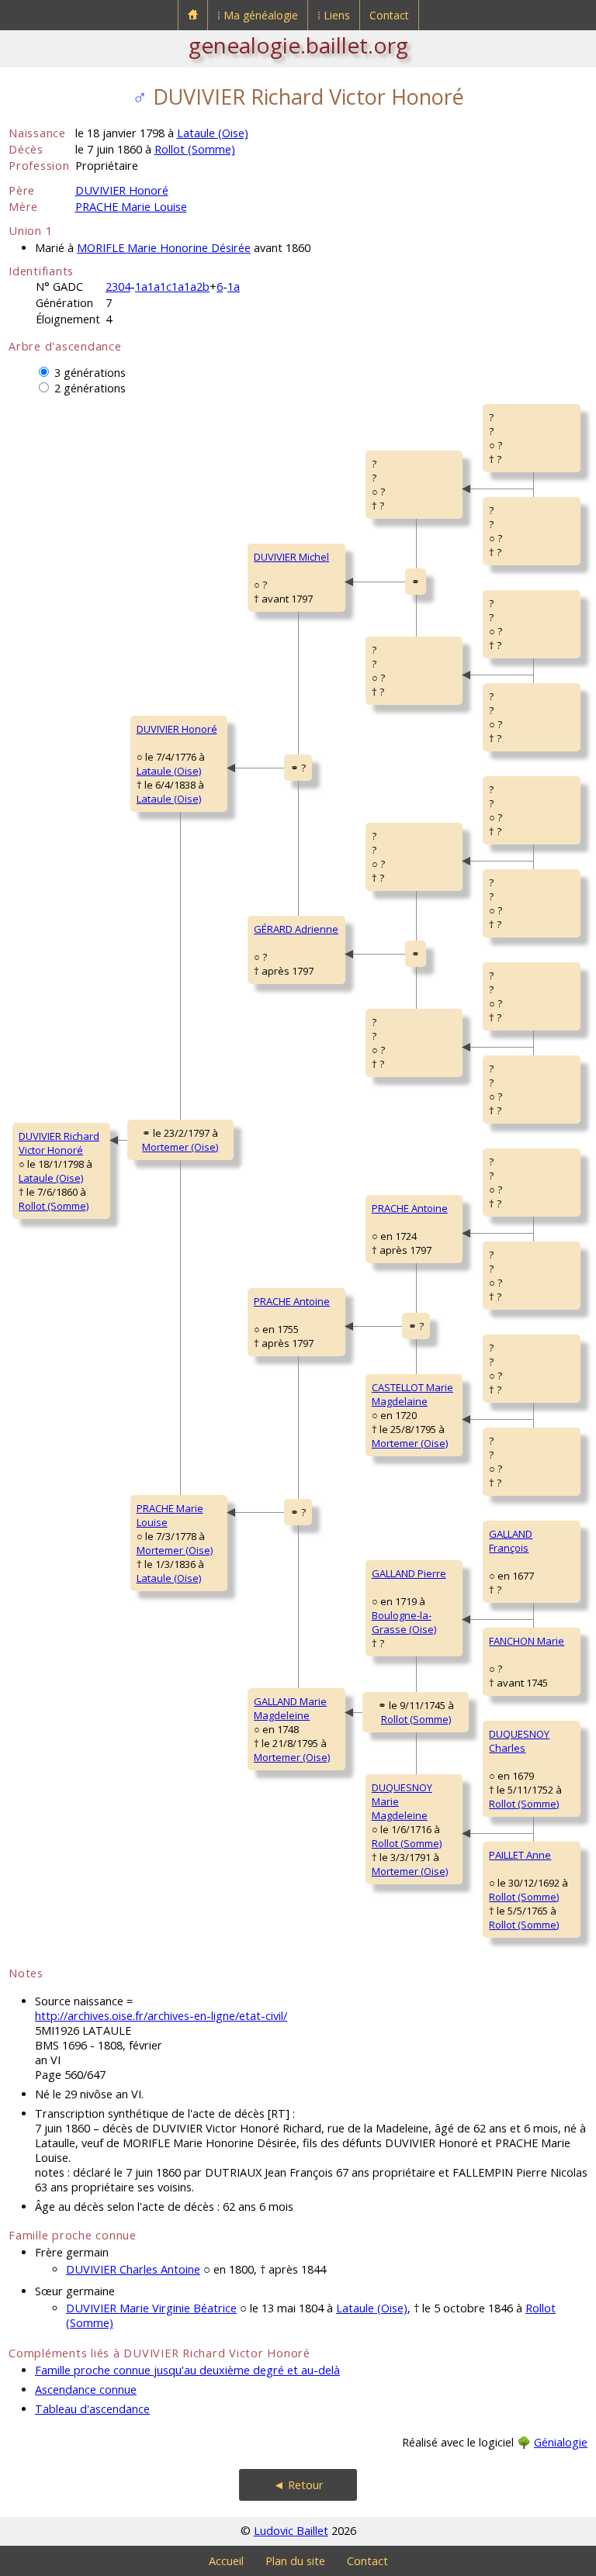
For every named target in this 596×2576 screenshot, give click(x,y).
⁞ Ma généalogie (258, 15)
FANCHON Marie (527, 1641)
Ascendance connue (86, 2390)
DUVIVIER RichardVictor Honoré (59, 1143)
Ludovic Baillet (291, 2531)
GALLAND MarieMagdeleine (290, 1708)
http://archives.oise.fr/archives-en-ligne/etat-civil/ (161, 2016)
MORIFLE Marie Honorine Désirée (164, 248)
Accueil (226, 2561)
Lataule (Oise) (213, 133)
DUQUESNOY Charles (519, 1741)
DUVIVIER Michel (291, 557)
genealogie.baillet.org (298, 45)
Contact (389, 15)
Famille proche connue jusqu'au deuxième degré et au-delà (187, 2370)
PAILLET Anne (520, 1855)
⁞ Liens (334, 15)
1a (234, 287)
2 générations (90, 388)
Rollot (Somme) (195, 149)
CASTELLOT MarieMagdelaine (412, 1394)
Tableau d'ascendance (92, 2409)
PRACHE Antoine (292, 1301)
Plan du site (295, 2561)
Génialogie (561, 2442)
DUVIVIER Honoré (122, 190)
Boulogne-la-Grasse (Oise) (404, 1622)
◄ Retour (298, 2485)
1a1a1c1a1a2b (172, 287)
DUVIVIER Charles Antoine (133, 2269)
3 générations (90, 373)
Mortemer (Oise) (180, 1147)
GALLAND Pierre (409, 1573)
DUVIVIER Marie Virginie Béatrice (151, 2308)
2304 (118, 287)
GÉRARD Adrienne (296, 929)
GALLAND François (511, 1541)
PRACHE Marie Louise (131, 207)
